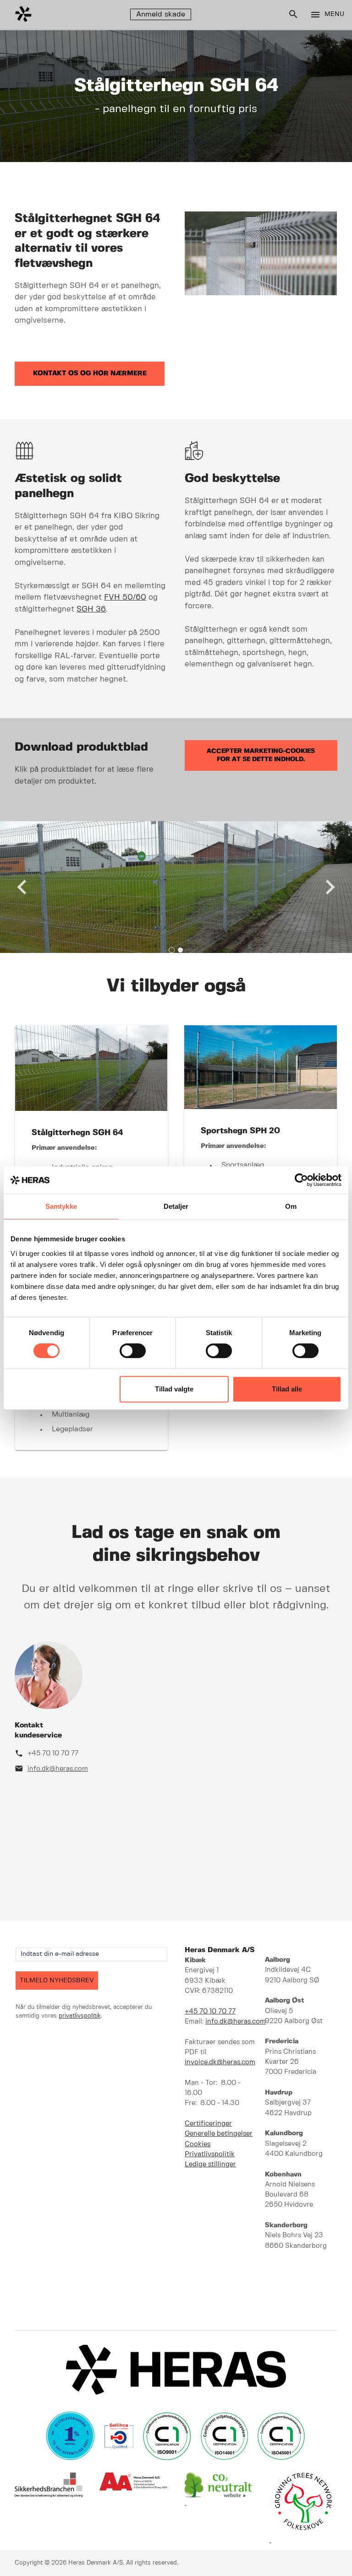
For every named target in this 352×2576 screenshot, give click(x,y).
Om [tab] (291, 1206)
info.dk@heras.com (58, 1769)
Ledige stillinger (210, 2165)
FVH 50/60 (125, 597)
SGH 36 (91, 609)
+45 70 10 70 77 (53, 1753)
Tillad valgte (174, 1389)
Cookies (198, 2144)
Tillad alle (287, 1389)
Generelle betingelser (219, 2134)
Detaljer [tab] (176, 1206)
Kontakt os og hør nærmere (90, 373)
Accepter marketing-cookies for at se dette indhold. (261, 755)
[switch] (133, 1351)
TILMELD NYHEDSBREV (57, 1981)
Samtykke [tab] (61, 1206)
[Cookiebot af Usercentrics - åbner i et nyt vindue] (301, 1180)
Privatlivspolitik (210, 2154)
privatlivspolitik (80, 2016)
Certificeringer (208, 2124)
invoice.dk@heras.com (220, 2062)
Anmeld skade (161, 14)
